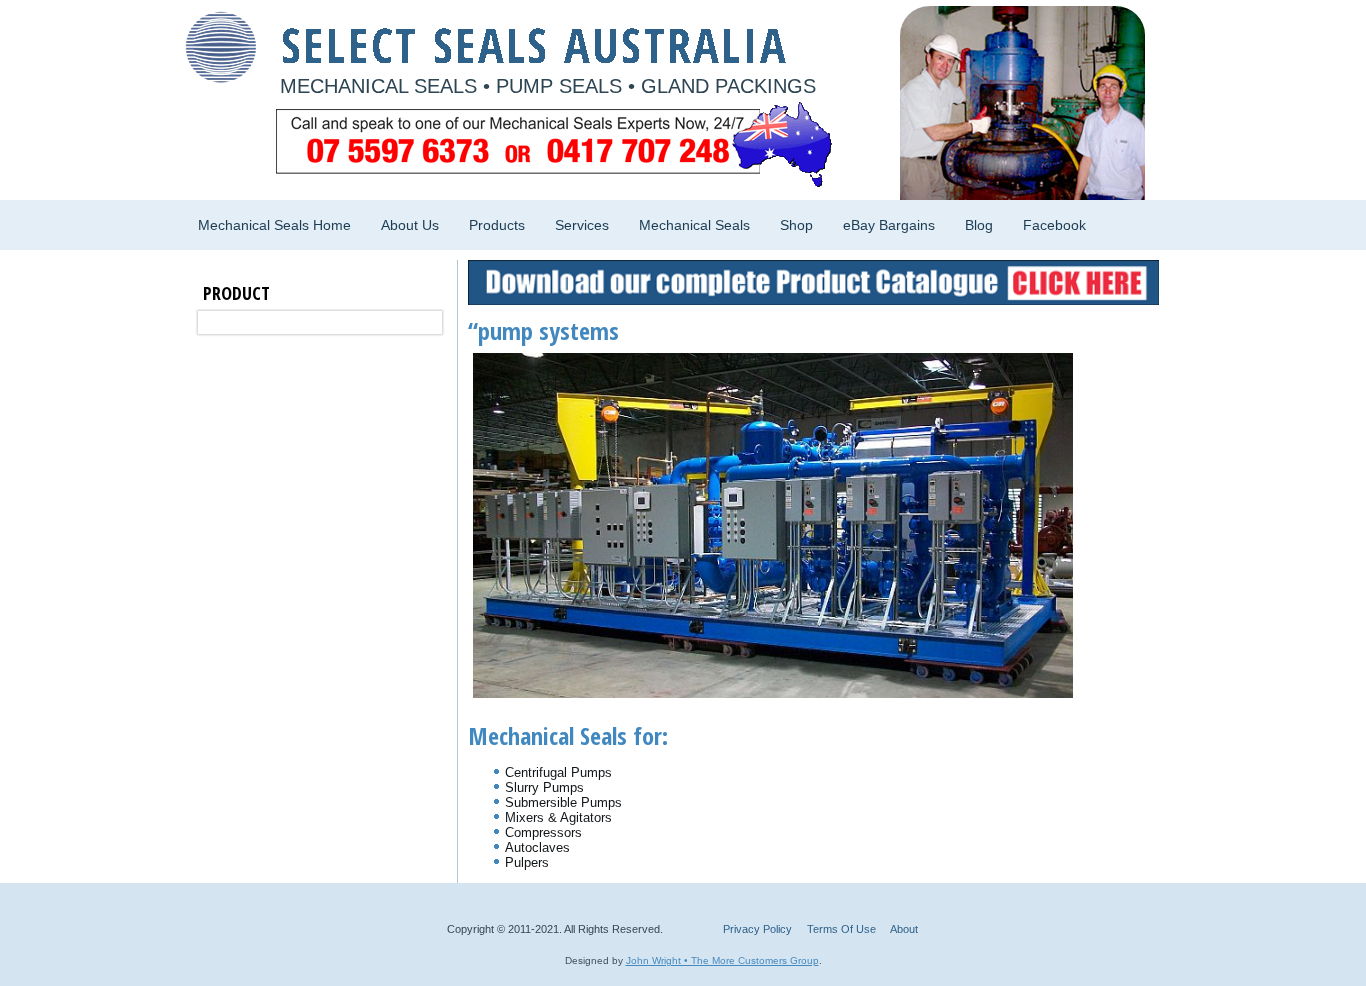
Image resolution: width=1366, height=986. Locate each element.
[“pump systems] (780, 693)
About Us (410, 225)
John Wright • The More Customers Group (722, 960)
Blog (979, 225)
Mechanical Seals (694, 225)
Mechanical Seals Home (274, 225)
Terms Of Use (841, 929)
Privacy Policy (757, 929)
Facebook (1054, 225)
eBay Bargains (889, 225)
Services (582, 225)
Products (497, 225)
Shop (796, 225)
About (904, 929)
